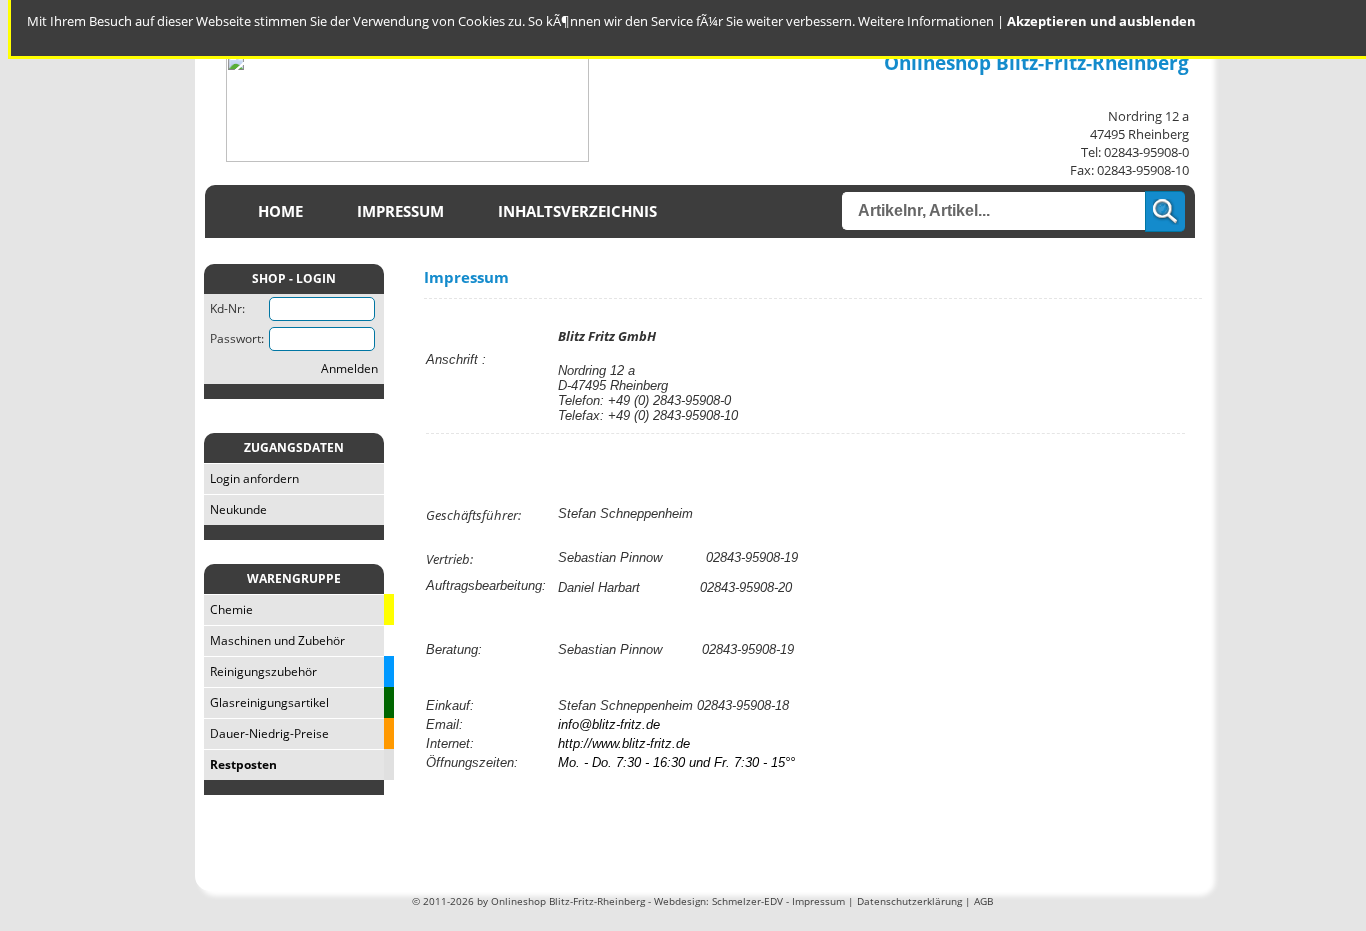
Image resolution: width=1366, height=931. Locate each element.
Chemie (228, 609)
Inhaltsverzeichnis (577, 211)
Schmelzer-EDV (747, 901)
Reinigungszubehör (260, 671)
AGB (983, 901)
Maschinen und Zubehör (274, 640)
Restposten (240, 764)
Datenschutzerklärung (909, 901)
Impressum (400, 211)
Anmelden (349, 368)
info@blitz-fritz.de (609, 724)
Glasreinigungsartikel (266, 702)
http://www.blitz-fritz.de (624, 743)
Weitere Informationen (926, 21)
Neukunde (235, 509)
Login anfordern (251, 478)
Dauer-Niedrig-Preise (266, 733)
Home (280, 211)
